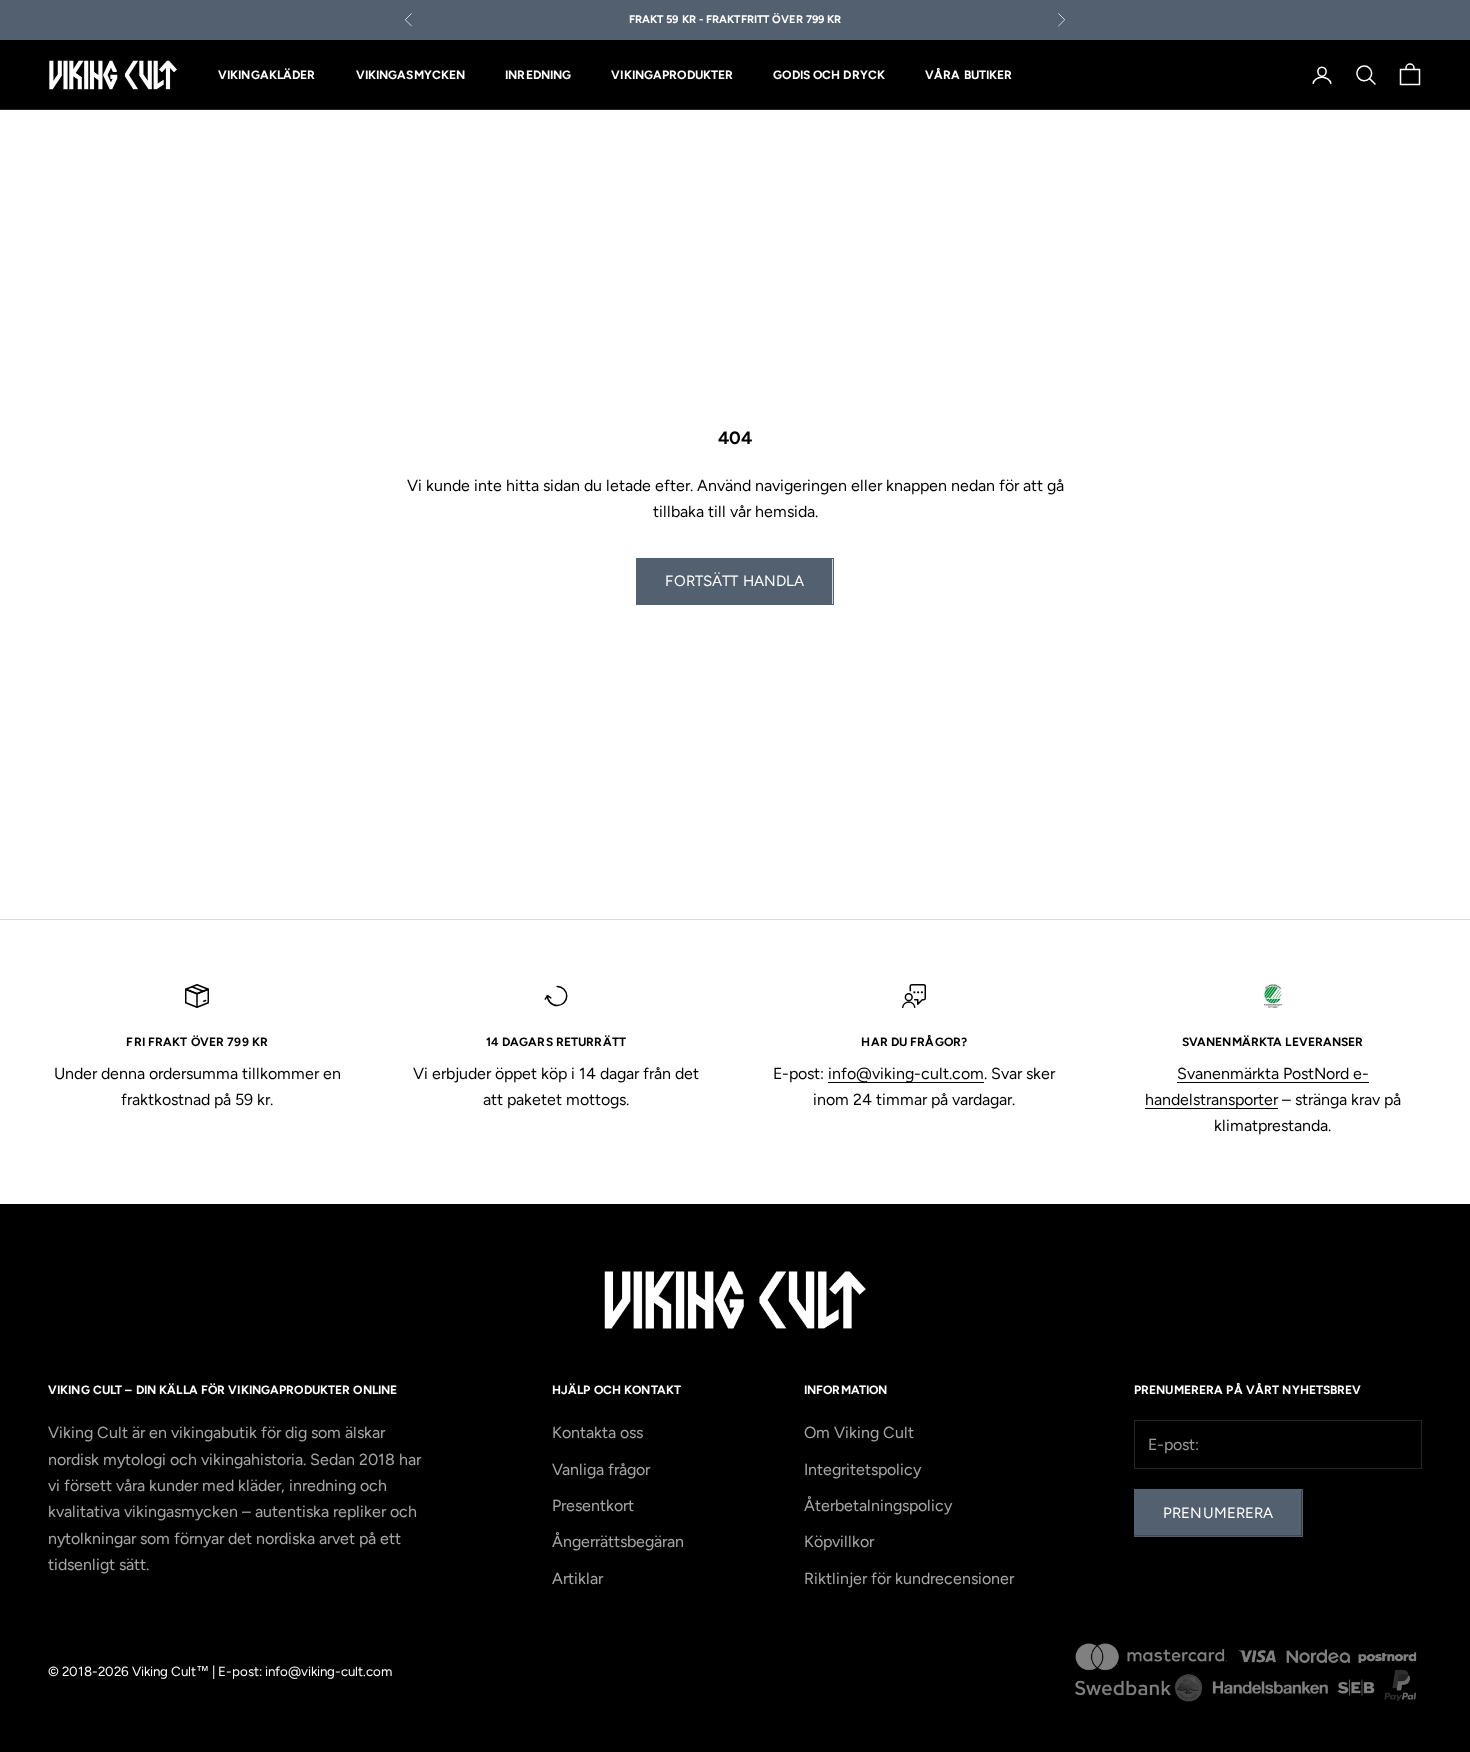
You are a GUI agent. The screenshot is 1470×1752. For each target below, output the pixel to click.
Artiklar (577, 1578)
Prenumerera (1218, 1513)
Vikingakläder (267, 75)
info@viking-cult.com (906, 1073)
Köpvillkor (839, 1541)
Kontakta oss (597, 1432)
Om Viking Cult (859, 1432)
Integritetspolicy (862, 1469)
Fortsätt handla (734, 581)
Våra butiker (968, 75)
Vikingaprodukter (672, 75)
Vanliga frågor (601, 1469)
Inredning (538, 75)
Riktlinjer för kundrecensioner (909, 1578)
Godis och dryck (829, 75)
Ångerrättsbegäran (618, 1541)
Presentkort (593, 1505)
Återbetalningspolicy (878, 1505)
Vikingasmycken (411, 75)
